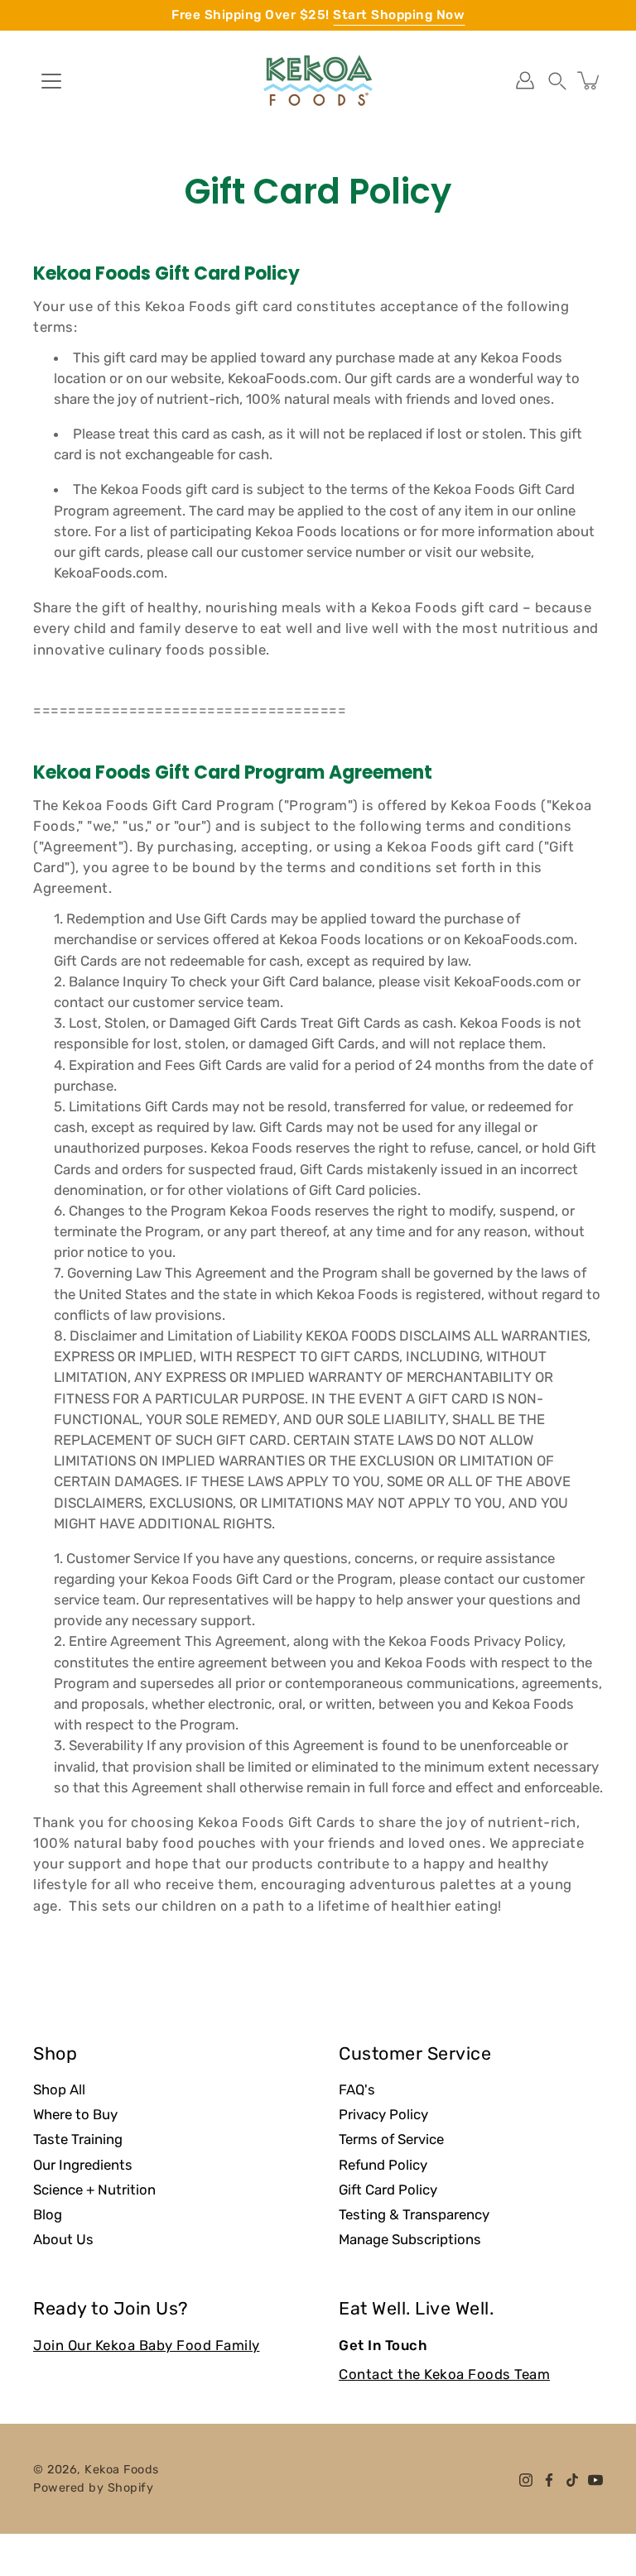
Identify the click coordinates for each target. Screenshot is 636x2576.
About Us (63, 2239)
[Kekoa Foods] (318, 80)
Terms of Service (391, 2139)
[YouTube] (595, 2480)
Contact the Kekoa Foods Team (444, 2374)
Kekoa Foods (122, 2470)
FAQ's (357, 2089)
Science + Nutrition (94, 2190)
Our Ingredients (83, 2165)
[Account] (525, 80)
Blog (48, 2214)
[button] (557, 80)
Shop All (59, 2089)
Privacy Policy (383, 2114)
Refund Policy (383, 2165)
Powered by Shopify (93, 2488)
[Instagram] (526, 2480)
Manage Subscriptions (410, 2239)
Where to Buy (75, 2114)
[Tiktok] (572, 2480)
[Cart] (590, 80)
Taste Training (78, 2139)
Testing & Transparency (414, 2214)
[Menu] (51, 81)
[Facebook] (549, 2480)
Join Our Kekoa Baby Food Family (147, 2345)
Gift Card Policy (388, 2190)
